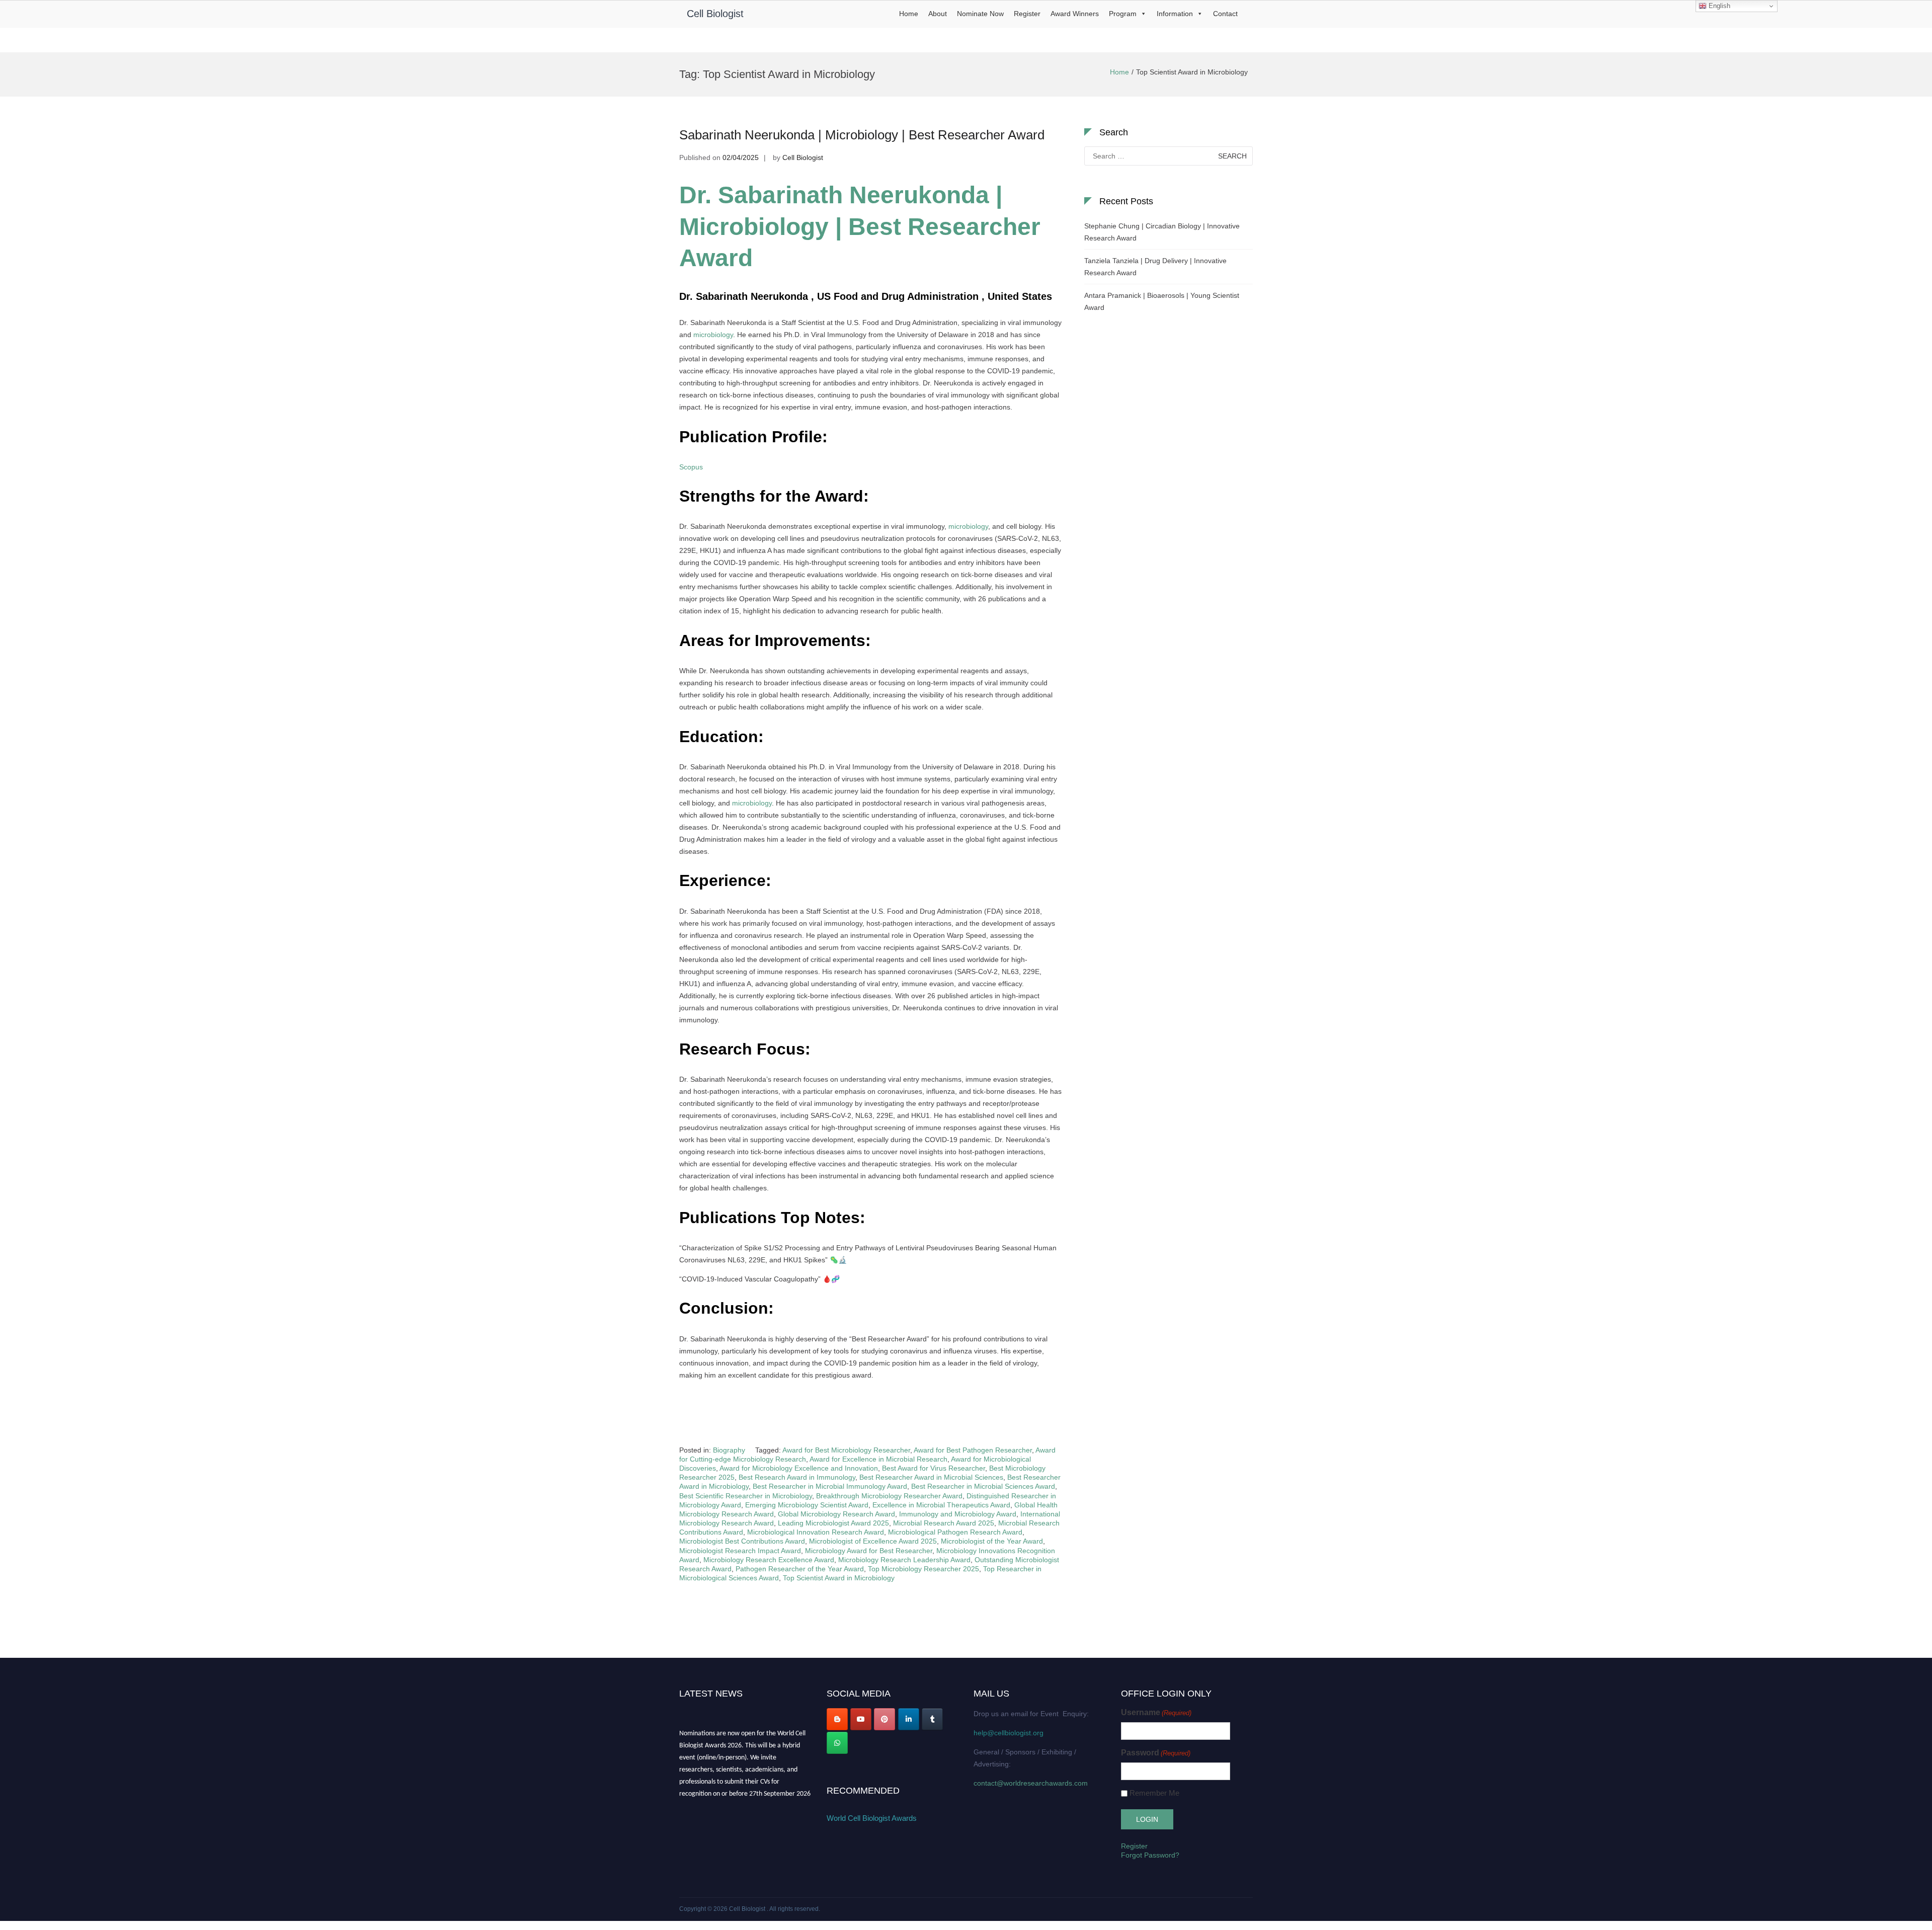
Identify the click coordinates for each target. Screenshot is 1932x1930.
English (1718, 6)
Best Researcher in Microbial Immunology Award (830, 1486)
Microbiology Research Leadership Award (904, 1560)
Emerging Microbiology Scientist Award (807, 1505)
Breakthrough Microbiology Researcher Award (889, 1496)
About (938, 14)
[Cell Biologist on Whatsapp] (837, 1743)
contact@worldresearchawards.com (1031, 1783)
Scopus (691, 467)
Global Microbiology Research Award (836, 1514)
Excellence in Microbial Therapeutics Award (941, 1505)
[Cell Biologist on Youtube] (861, 1719)
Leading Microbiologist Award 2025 (833, 1523)
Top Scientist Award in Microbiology (839, 1578)
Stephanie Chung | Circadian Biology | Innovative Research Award (1162, 232)
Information (1175, 14)
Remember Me (1154, 1793)
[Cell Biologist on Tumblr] (932, 1719)
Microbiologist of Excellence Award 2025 (873, 1541)
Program (1123, 14)
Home (909, 14)
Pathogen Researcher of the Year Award (800, 1569)
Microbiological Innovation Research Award (816, 1532)
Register (1027, 14)
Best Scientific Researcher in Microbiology (746, 1496)
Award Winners (1075, 14)
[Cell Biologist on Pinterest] (884, 1719)
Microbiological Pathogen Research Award (955, 1532)
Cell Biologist (715, 14)
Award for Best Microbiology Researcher (846, 1450)
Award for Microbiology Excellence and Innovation (799, 1468)
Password (1156, 1753)
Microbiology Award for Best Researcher (869, 1551)
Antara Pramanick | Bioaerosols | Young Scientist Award (1162, 301)
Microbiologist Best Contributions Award (742, 1541)
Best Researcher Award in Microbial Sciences (931, 1477)
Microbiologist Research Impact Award (740, 1551)
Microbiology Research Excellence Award (769, 1560)
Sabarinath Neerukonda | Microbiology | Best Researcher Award (862, 135)
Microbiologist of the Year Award (992, 1541)
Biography (729, 1450)
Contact (1225, 14)
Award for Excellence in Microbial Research (878, 1459)
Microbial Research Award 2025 (944, 1523)
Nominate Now (980, 14)
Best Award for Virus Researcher (934, 1468)
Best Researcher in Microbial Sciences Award (983, 1486)
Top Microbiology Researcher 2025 (923, 1569)
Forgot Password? (1150, 1855)
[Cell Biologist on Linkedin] (909, 1719)
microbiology (713, 335)
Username (1156, 1712)
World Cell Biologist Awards (872, 1818)
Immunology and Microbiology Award (958, 1514)
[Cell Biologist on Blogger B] (837, 1719)
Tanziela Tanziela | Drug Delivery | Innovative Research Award (1155, 267)
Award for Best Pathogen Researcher (973, 1450)
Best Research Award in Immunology (797, 1477)
